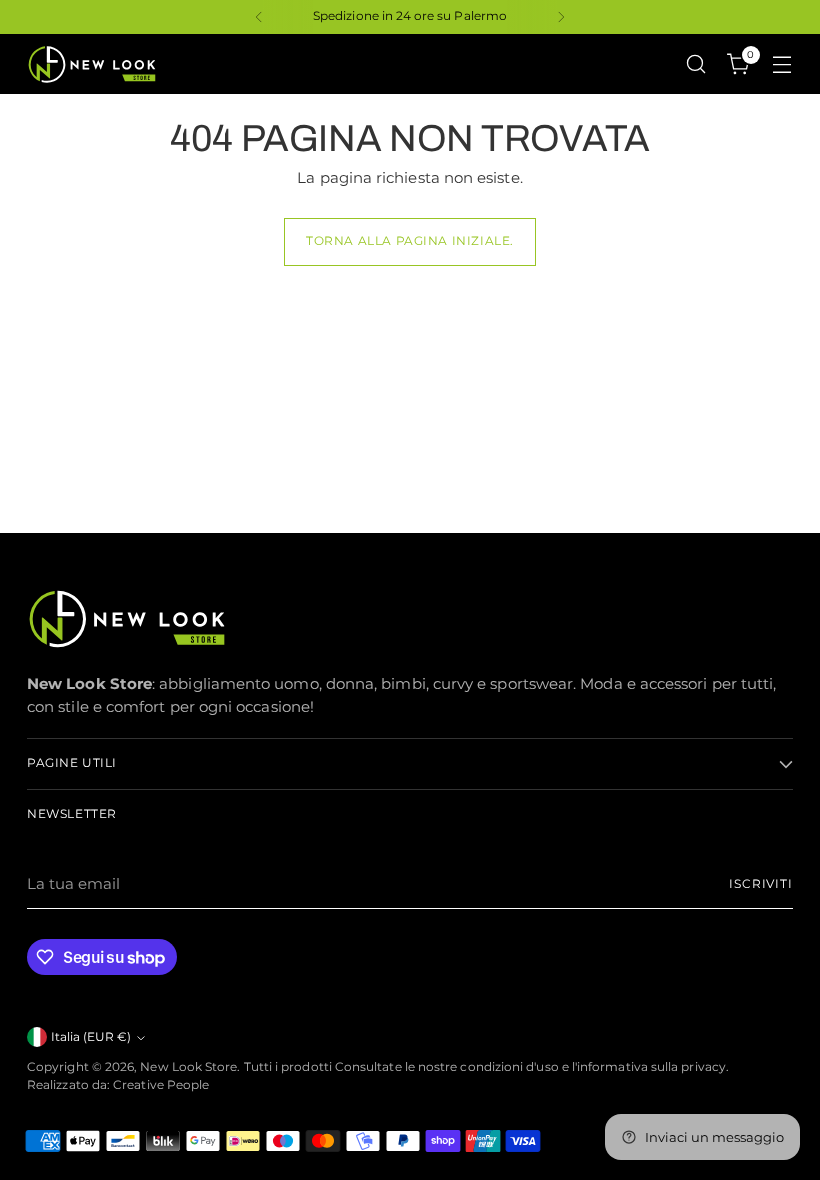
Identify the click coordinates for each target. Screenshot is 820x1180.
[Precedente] (259, 17)
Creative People (161, 1085)
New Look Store (188, 1067)
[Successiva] (561, 17)
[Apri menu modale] (782, 64)
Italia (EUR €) (91, 1037)
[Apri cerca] (696, 64)
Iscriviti (761, 884)
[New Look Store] (92, 64)
